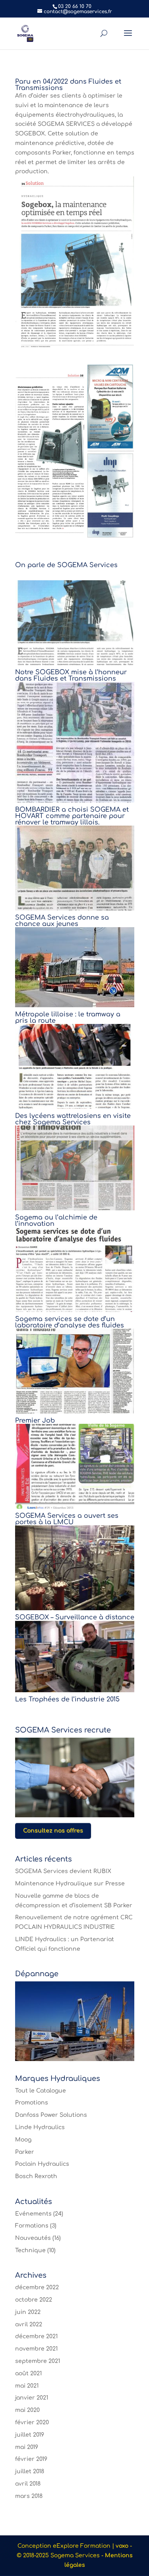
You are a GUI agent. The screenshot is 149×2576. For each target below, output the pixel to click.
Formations (32, 2226)
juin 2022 (28, 2312)
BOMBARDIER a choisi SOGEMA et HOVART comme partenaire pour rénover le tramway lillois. (72, 816)
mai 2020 (27, 2410)
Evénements (33, 2214)
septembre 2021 (38, 2361)
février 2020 (32, 2422)
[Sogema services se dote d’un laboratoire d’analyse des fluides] (75, 1269)
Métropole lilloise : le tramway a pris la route (68, 1018)
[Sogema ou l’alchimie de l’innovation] (75, 1168)
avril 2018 (28, 2484)
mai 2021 (27, 2386)
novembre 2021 (36, 2349)
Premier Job (35, 1421)
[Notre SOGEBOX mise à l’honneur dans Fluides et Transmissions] (75, 623)
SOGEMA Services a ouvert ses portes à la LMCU (67, 1519)
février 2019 (31, 2459)
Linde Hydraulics (40, 2127)
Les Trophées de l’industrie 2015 (67, 1699)
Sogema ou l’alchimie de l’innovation (56, 1221)
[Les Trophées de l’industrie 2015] (75, 1656)
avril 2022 (29, 2324)
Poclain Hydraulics (42, 2164)
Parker (25, 2152)
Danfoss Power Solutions (51, 2115)
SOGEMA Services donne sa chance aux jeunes (62, 921)
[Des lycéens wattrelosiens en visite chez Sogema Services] (75, 1066)
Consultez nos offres (53, 1831)
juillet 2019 (30, 2435)
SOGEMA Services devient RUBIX (63, 1871)
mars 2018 (29, 2496)
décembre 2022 (37, 2287)
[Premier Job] (75, 1371)
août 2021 (28, 2373)
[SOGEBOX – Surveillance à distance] (75, 1568)
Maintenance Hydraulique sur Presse (70, 1884)
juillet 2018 (30, 2471)
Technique (30, 2250)
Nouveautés (33, 2238)
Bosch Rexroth (36, 2176)
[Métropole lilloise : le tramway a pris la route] (75, 967)
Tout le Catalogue (41, 2091)
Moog (23, 2140)
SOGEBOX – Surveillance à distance (75, 1617)
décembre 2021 (36, 2336)
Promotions (32, 2103)
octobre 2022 (34, 2300)
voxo (122, 2546)
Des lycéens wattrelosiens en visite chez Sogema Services (73, 1119)
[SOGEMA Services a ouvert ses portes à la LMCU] (75, 1466)
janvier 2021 (32, 2398)
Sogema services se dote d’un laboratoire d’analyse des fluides (70, 1322)
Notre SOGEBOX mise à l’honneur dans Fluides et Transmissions (71, 675)
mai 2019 (27, 2447)
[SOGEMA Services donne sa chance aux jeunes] (75, 868)
